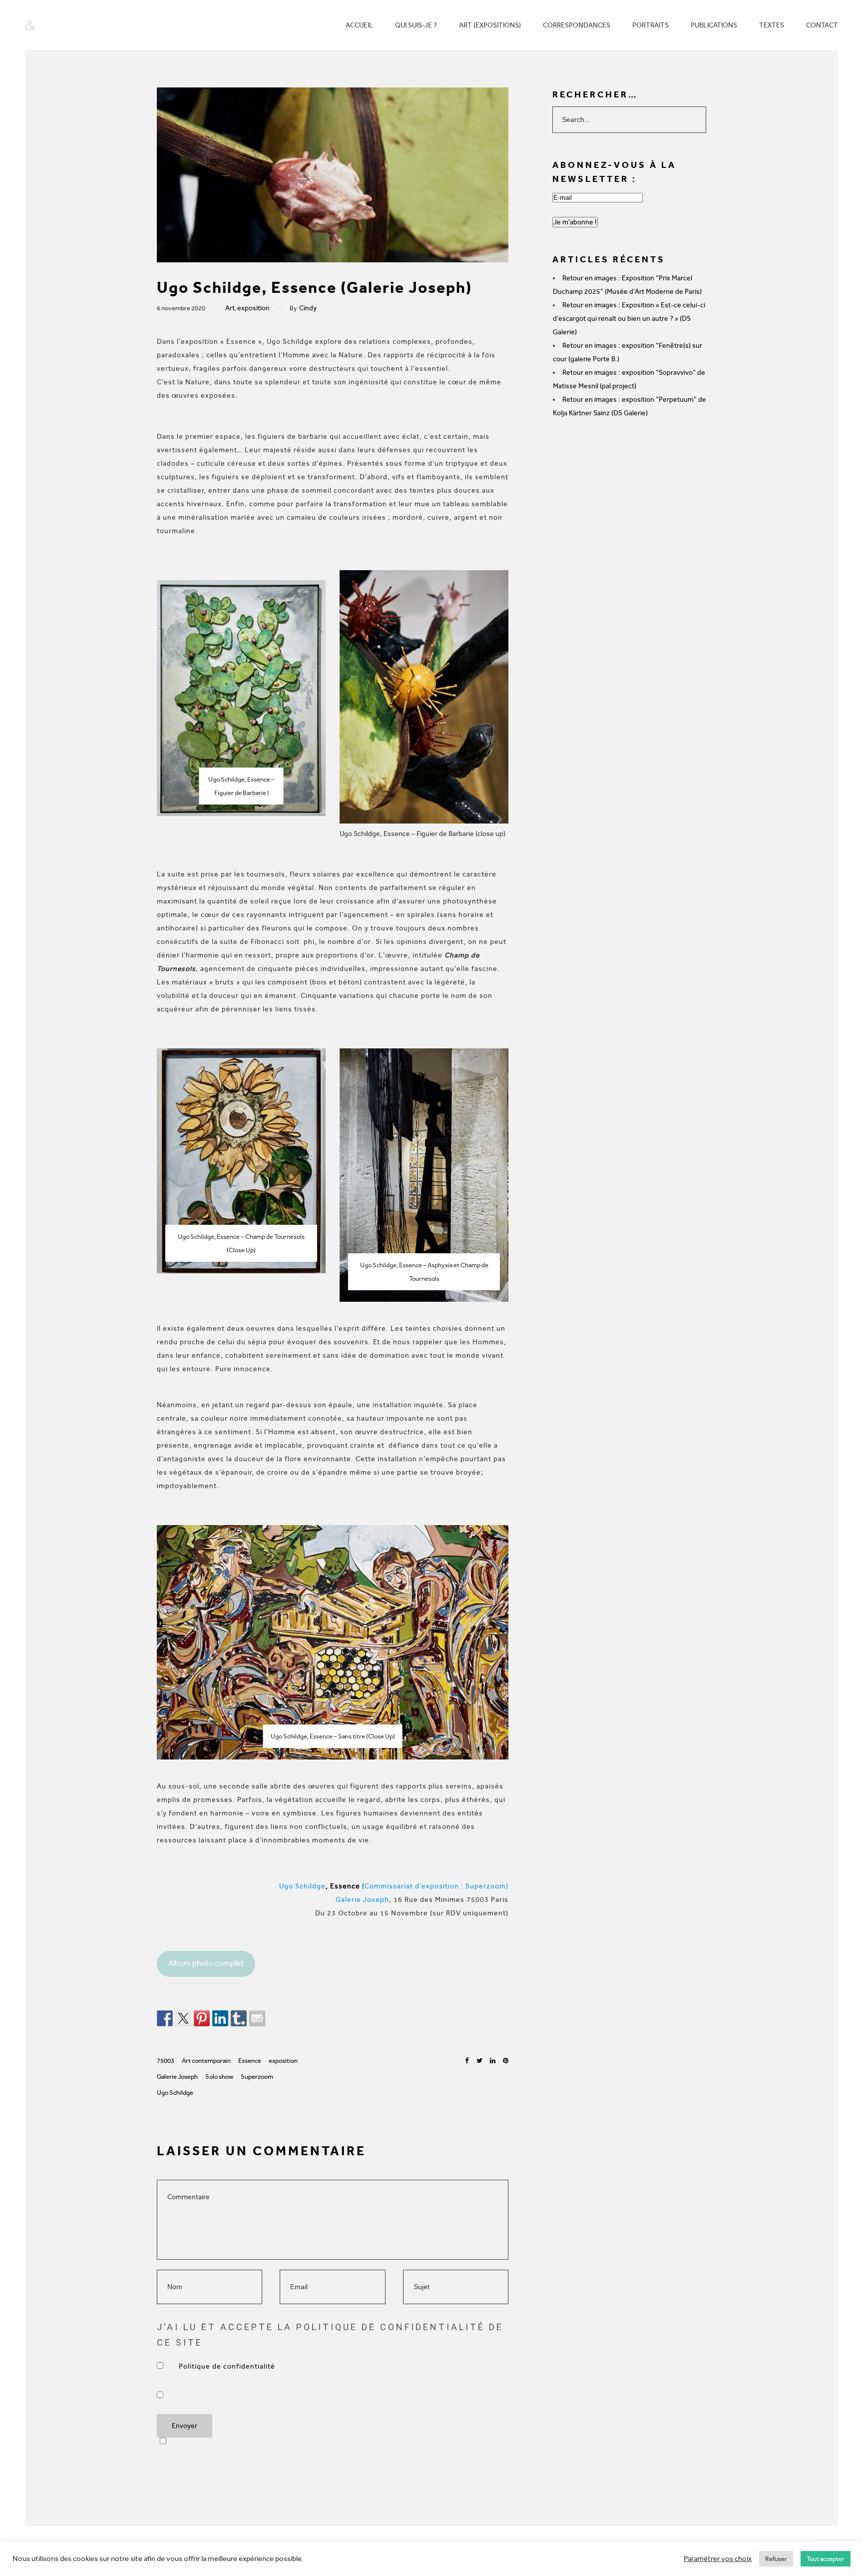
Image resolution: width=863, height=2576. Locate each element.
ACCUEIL (359, 25)
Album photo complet (206, 1963)
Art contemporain (206, 2061)
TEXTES (772, 25)
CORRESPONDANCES (577, 25)
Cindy (308, 308)
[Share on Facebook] (165, 2018)
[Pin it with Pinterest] (202, 2018)
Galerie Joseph (177, 2077)
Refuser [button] (776, 2559)
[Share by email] (257, 2018)
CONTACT (822, 25)
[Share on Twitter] (183, 2018)
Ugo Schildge (175, 2093)
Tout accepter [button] (826, 2559)
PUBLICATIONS (714, 25)
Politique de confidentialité (228, 2366)
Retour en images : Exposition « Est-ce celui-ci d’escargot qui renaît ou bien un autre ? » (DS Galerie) (629, 319)
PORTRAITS (650, 25)
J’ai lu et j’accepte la (228, 2366)
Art (230, 308)
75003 (166, 2061)
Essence (250, 2061)
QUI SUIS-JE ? (416, 25)
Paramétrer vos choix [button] (718, 2559)
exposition (253, 308)
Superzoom (257, 2077)
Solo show (219, 2077)
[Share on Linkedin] (220, 2018)
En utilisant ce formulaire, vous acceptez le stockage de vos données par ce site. (184, 2395)
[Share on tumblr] (239, 2018)
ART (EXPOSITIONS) (490, 25)
